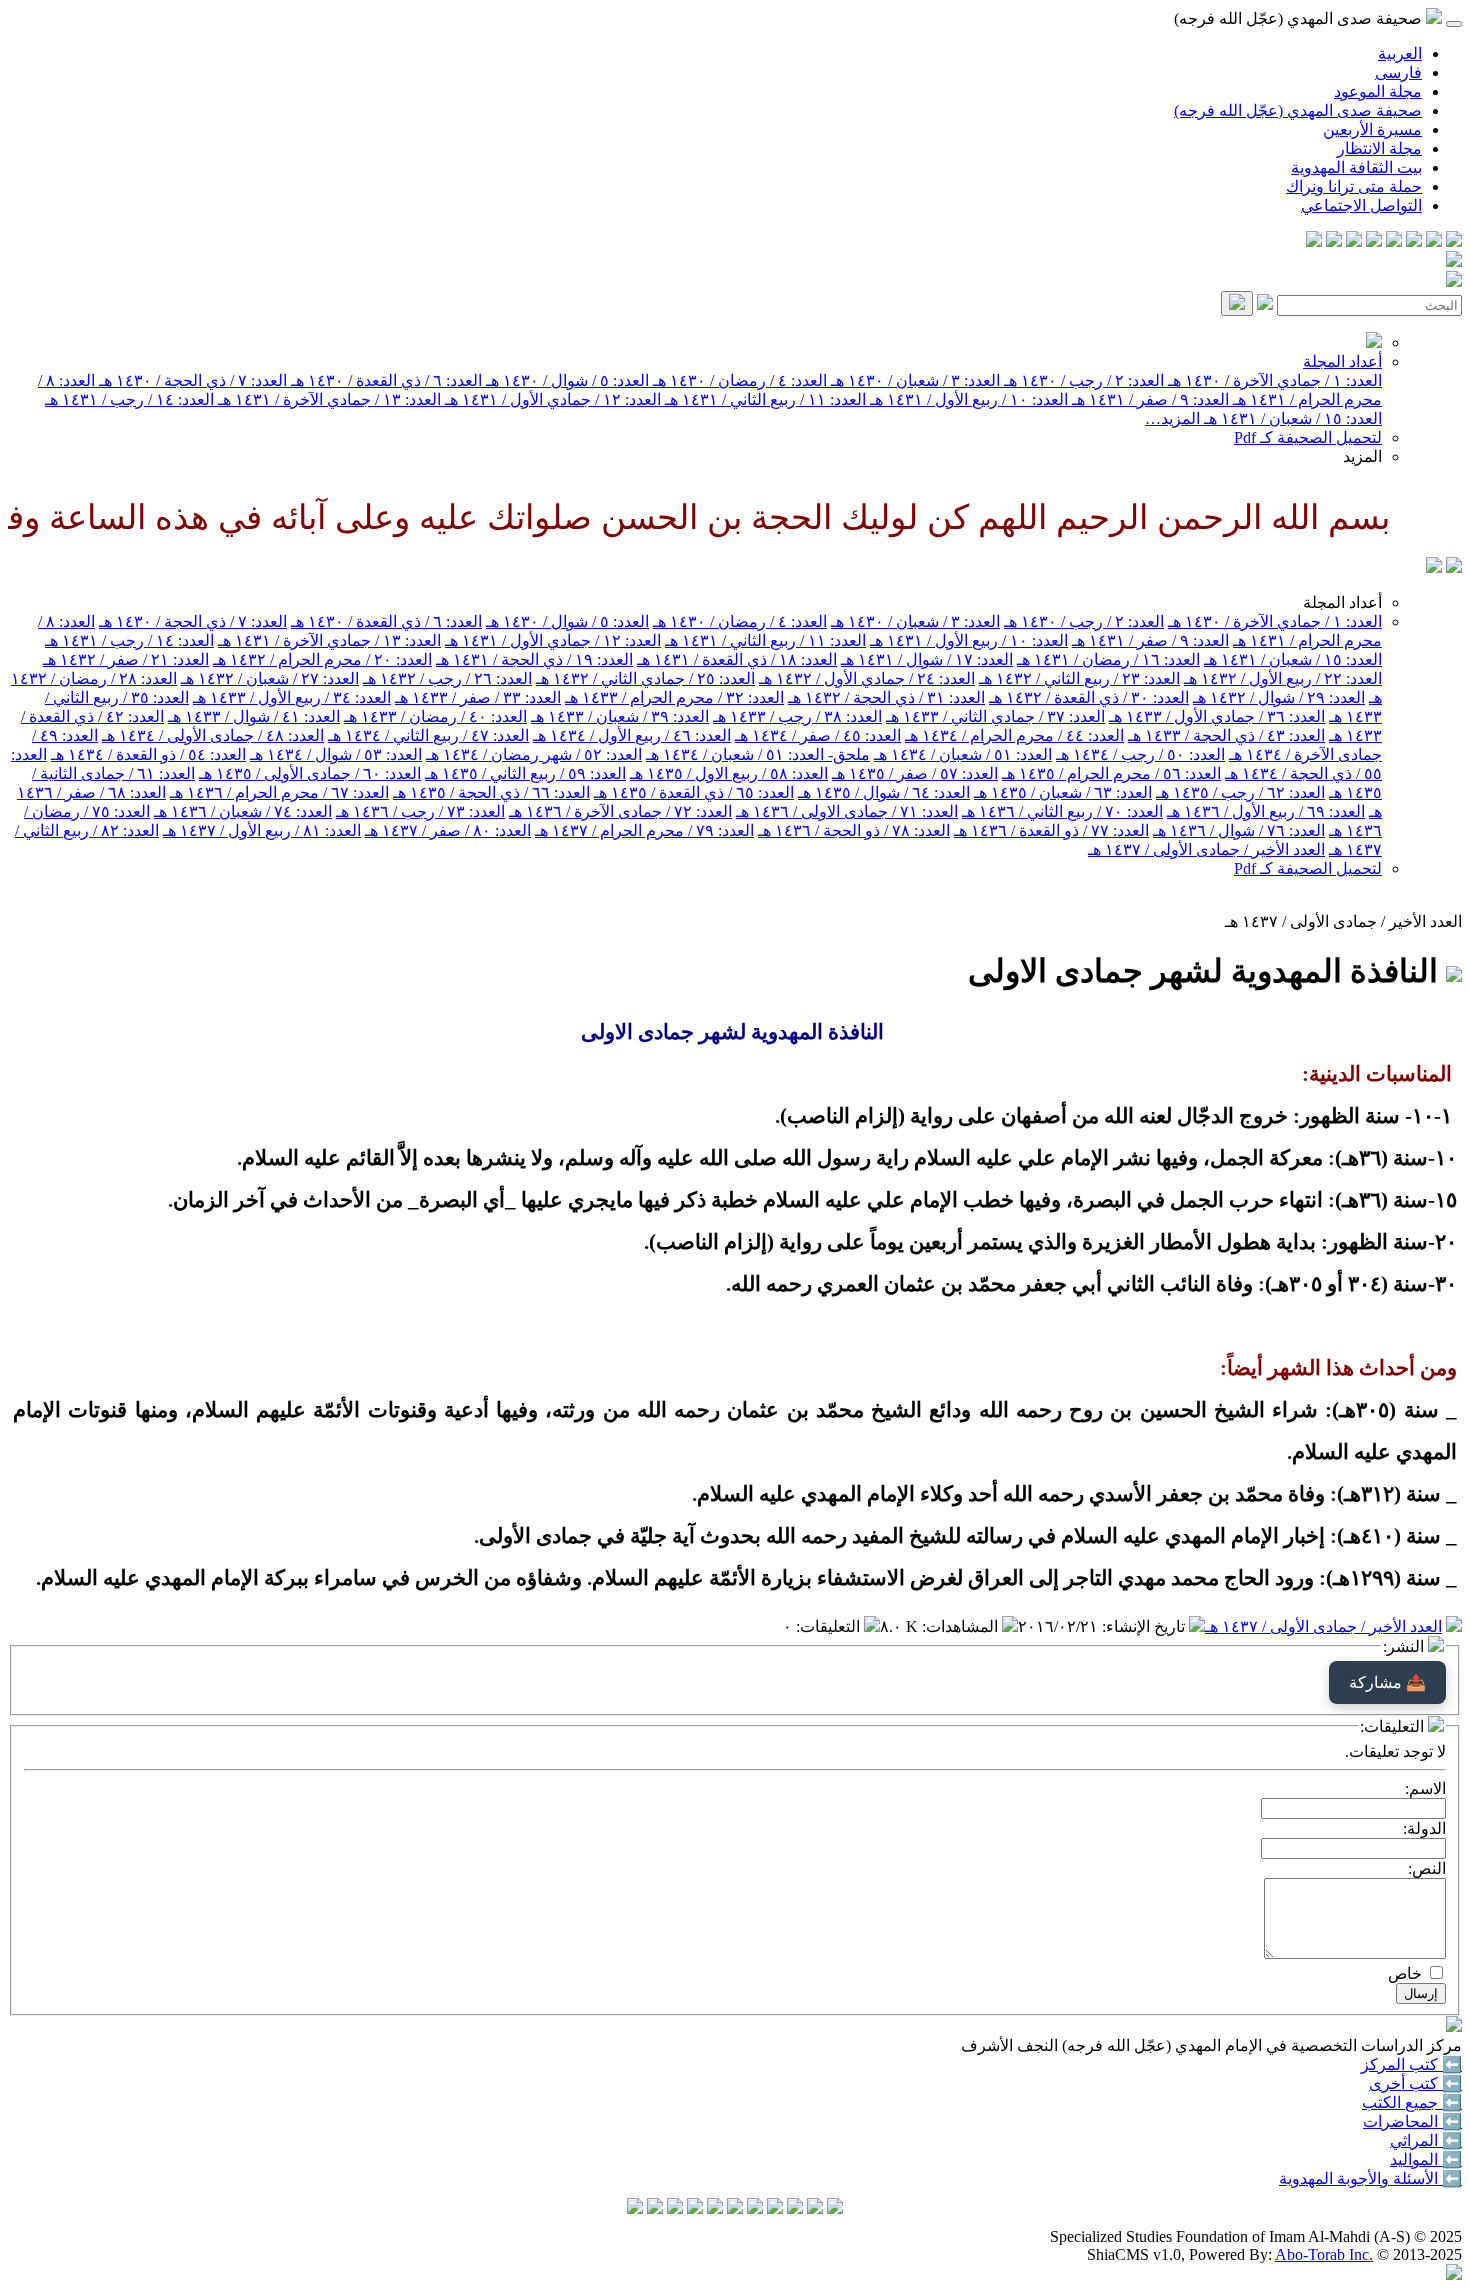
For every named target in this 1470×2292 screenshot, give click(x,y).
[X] (1414, 241)
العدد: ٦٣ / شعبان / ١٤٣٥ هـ (1063, 792)
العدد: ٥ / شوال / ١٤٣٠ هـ (565, 380)
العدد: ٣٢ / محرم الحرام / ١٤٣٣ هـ (674, 697)
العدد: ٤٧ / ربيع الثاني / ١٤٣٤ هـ (428, 735)
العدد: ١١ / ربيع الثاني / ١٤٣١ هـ (763, 399)
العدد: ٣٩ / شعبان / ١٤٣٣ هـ (620, 716)
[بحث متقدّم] (1265, 304)
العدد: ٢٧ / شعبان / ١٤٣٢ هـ (270, 678)
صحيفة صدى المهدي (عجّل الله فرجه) (1298, 110)
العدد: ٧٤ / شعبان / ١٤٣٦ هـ (243, 811)
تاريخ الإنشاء (1145, 1626)
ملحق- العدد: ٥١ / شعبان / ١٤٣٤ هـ (758, 754)
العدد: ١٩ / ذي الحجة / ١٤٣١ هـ (534, 659)
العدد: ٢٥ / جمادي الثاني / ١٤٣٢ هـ (645, 678)
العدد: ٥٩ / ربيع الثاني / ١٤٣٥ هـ (525, 773)
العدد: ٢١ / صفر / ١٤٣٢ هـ (126, 659)
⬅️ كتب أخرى (1415, 2083)
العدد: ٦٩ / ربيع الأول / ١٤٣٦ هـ (1266, 811)
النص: (1427, 1868)
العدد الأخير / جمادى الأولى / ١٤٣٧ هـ (1206, 849)
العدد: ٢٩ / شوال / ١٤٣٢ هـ (1279, 697)
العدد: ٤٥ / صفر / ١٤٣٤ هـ (818, 735)
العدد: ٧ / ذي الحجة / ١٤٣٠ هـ (191, 380)
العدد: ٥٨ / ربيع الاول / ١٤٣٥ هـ (729, 773)
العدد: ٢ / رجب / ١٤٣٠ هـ (1082, 380)
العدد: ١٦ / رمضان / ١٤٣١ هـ (1108, 659)
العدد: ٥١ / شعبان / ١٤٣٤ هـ (963, 754)
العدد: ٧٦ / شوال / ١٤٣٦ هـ (1239, 830)
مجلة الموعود (1378, 91)
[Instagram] (1394, 241)
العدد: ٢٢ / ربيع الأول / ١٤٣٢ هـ (1283, 678)
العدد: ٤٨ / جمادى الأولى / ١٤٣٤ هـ (213, 735)
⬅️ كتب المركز (1411, 2064)
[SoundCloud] (1354, 241)
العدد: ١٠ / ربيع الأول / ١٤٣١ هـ (967, 399)
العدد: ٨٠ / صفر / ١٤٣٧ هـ (448, 830)
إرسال (1421, 1993)
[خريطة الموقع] (1314, 241)
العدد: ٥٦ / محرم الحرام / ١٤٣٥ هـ (1111, 773)
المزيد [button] (1362, 456)
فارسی (1398, 72)
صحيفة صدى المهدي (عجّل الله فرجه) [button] (1300, 18)
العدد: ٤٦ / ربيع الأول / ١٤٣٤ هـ (632, 735)
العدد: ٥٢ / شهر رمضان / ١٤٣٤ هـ (534, 754)
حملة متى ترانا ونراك (1354, 186)
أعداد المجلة (1342, 361)
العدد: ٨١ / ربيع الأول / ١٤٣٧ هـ (262, 830)
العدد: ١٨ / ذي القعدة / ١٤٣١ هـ (737, 659)
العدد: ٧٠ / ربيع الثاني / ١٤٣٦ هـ (1062, 811)
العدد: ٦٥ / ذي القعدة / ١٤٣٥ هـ (694, 792)
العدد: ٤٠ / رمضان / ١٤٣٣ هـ (435, 716)
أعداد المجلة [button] (1342, 602)
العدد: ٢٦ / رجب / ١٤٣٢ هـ (447, 678)
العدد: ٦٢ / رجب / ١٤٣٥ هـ (1240, 792)
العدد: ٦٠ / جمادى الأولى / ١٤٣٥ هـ (310, 773)
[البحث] (1237, 303)
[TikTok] (1334, 241)
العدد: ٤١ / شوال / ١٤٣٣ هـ (254, 716)
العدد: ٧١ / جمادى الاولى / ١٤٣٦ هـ (847, 811)
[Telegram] (1434, 241)
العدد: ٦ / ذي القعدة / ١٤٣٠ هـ (384, 380)
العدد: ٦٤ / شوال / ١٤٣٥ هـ (884, 792)
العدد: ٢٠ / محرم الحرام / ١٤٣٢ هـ (322, 659)
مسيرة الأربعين (1372, 129)
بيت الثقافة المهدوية (1356, 167)
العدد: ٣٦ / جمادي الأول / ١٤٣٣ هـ (1217, 716)
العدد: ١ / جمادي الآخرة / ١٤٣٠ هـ (1273, 380)
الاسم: (1425, 1788)
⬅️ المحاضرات (1412, 2121)
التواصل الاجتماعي (1361, 205)
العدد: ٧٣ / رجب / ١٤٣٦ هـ (420, 811)
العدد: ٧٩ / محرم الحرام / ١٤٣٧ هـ (644, 830)
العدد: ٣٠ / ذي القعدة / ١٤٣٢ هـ (1089, 697)
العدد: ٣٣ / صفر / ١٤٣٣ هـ (478, 697)
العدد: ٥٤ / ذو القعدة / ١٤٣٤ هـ (148, 754)
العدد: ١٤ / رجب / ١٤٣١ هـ (129, 399)
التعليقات (830, 1626)
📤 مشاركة (1387, 1682)
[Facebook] (1454, 241)
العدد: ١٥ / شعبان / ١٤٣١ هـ (1291, 418)
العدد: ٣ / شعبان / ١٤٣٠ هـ (913, 380)
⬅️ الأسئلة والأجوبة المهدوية (1370, 2178)
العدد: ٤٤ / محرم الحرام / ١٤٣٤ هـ (1014, 735)
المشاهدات (962, 1626)
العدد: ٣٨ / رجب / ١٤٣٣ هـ (797, 716)
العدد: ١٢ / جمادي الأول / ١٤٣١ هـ (551, 399)
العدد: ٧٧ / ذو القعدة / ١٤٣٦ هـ (1051, 830)
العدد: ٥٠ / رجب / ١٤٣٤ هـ (1140, 754)
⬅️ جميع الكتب (1412, 2102)
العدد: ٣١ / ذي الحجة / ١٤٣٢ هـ (886, 697)
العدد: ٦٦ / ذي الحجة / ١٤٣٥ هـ (491, 792)
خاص (1405, 1973)
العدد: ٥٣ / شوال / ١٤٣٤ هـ (336, 754)
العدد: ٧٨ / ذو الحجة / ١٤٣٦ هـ (854, 830)
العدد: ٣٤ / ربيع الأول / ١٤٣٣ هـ (292, 697)
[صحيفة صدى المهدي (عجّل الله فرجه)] (1434, 567)
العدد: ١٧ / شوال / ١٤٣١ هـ (927, 659)
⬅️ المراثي (1426, 2140)
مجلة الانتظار (1379, 148)
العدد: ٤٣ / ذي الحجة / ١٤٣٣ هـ (1226, 735)
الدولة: (1424, 1828)
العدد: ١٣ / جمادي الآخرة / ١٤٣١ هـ (327, 399)
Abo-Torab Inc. (1324, 2254)
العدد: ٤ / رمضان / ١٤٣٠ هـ (738, 380)
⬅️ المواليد (1426, 2159)
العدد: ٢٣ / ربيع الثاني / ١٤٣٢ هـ (1079, 678)
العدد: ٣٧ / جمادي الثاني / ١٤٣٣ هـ (995, 716)
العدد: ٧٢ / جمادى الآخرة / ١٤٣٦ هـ (620, 811)
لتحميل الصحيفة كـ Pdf (1308, 437)
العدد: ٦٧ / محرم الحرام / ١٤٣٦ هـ (279, 792)
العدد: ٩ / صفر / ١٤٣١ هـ (1148, 399)
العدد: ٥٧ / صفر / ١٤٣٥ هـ (915, 773)
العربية (1400, 53)
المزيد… (1172, 418)
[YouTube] (1374, 241)
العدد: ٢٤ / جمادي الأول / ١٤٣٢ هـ (867, 678)
